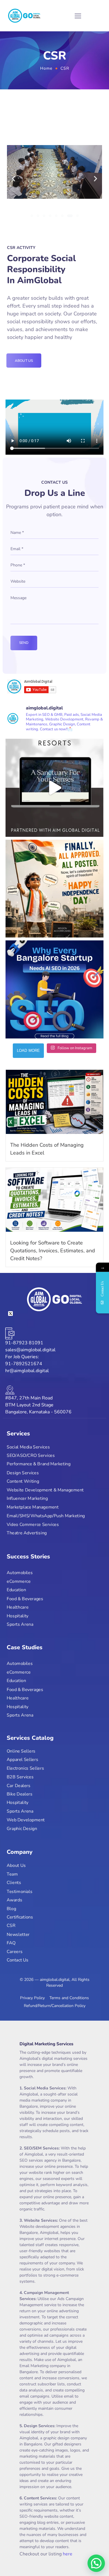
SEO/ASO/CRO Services (31, 1456)
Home (46, 68)
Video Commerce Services (33, 1524)
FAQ (11, 1943)
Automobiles (20, 1573)
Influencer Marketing (27, 1499)
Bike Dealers (19, 1794)
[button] (14, 179)
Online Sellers (21, 1751)
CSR (11, 1926)
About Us (16, 1866)
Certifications (20, 1917)
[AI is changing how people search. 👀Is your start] (55, 989)
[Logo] (24, 16)
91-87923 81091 (24, 1343)
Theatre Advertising (27, 1533)
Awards (14, 1900)
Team (12, 1874)
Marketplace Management (33, 1507)
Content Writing (23, 1481)
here (68, 2554)
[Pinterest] (63, 1314)
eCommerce (19, 1581)
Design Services (23, 1473)
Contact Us (18, 1960)
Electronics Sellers (25, 1768)
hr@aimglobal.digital (27, 1371)
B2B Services (20, 1777)
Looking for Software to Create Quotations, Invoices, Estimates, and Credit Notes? (53, 1251)
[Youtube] (52, 1314)
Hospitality (18, 1616)
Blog (11, 1908)
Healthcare (18, 1607)
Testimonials (19, 1891)
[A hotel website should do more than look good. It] (55, 788)
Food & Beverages (25, 1599)
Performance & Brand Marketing (39, 1464)
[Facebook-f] (21, 1314)
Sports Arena (20, 1625)
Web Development (26, 1820)
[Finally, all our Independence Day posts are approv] (55, 889)
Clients (14, 1883)
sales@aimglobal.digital (30, 1350)
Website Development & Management (45, 1490)
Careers (15, 1951)
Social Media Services (28, 1447)
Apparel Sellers (22, 1760)
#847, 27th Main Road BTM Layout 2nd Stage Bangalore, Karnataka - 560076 (38, 1405)
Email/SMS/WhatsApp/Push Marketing (46, 1516)
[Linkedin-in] (31, 1314)
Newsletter (18, 1934)
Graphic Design (22, 1828)
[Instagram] (42, 1314)
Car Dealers (19, 1785)
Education (16, 1590)
